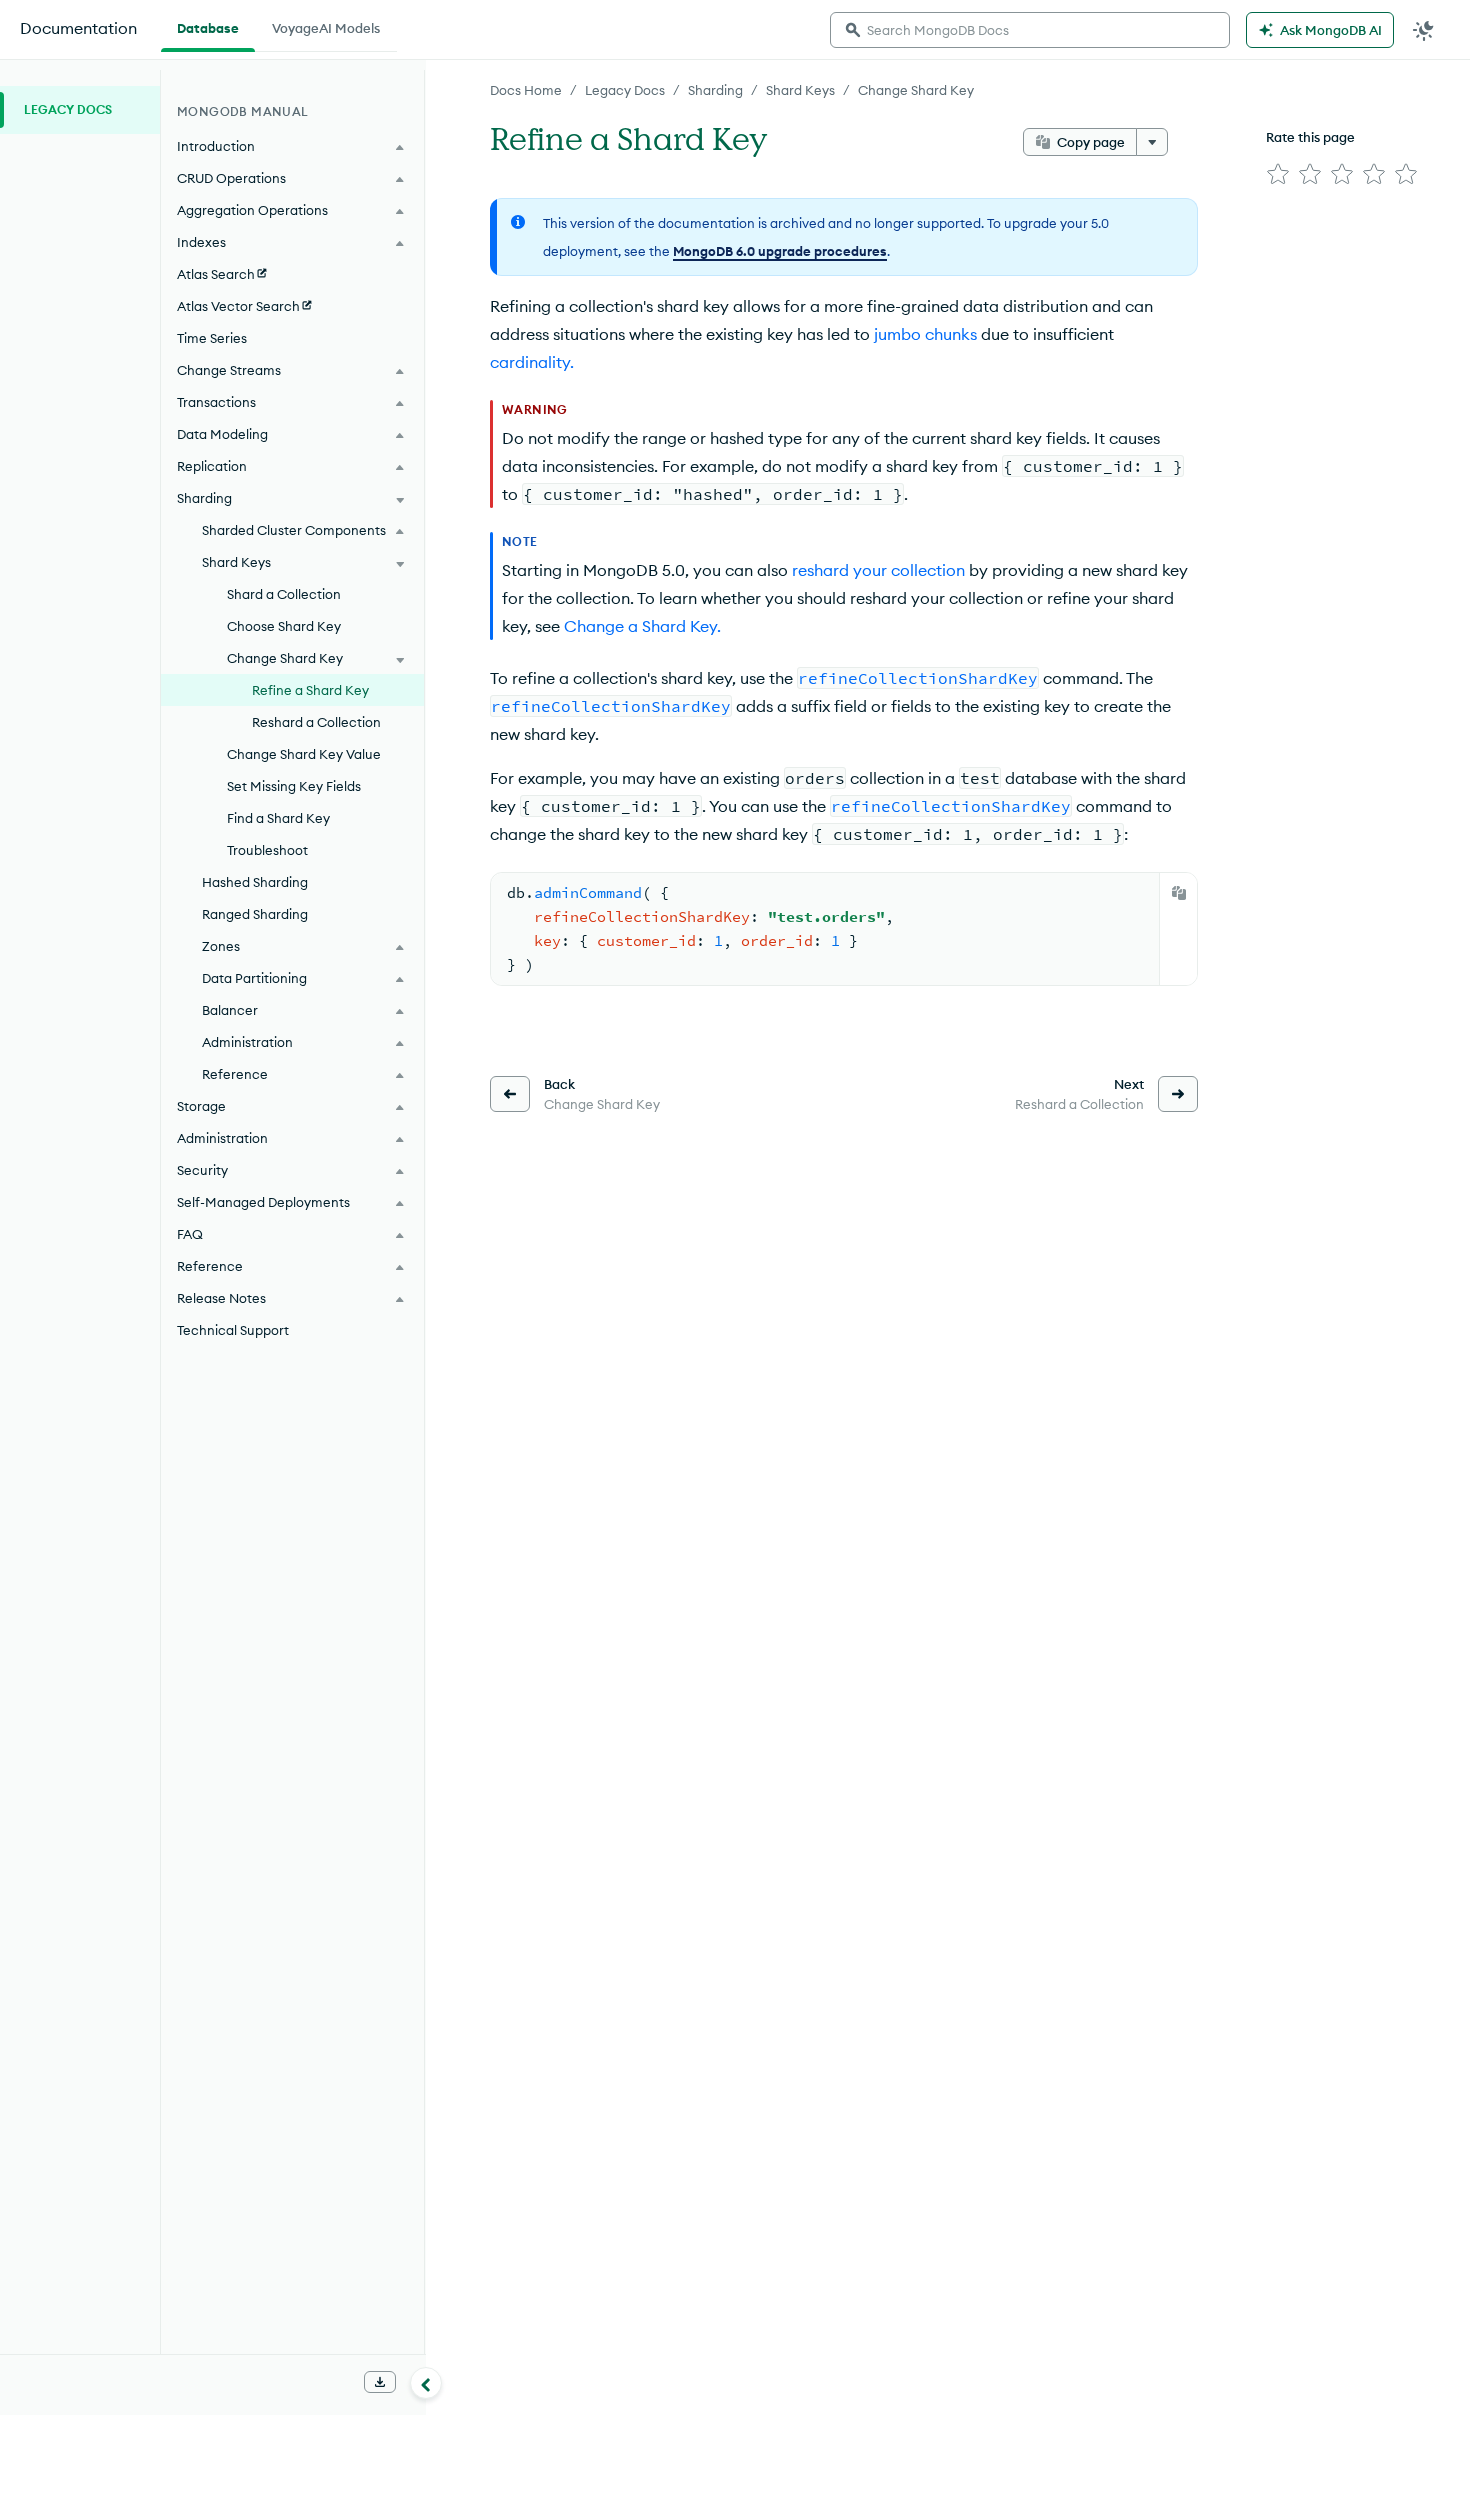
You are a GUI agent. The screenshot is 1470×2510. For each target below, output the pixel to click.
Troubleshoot (267, 850)
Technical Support (233, 1330)
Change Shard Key (916, 90)
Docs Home (526, 90)
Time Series (212, 338)
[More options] (1152, 142)
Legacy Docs (625, 90)
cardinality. (532, 362)
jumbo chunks (925, 334)
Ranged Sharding (255, 914)
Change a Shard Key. (642, 626)
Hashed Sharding (255, 882)
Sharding (715, 90)
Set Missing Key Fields (294, 786)
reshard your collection (878, 570)
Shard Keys (800, 90)
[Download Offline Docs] (380, 2382)
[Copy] (1179, 893)
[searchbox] (1030, 30)
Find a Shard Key (278, 818)
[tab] (208, 26)
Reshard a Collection (316, 722)
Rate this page (1310, 137)
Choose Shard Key (284, 626)
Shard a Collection (284, 594)
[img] (1278, 174)
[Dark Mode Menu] (1424, 30)
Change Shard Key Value (304, 754)
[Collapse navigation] (426, 2383)
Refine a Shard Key (310, 690)
